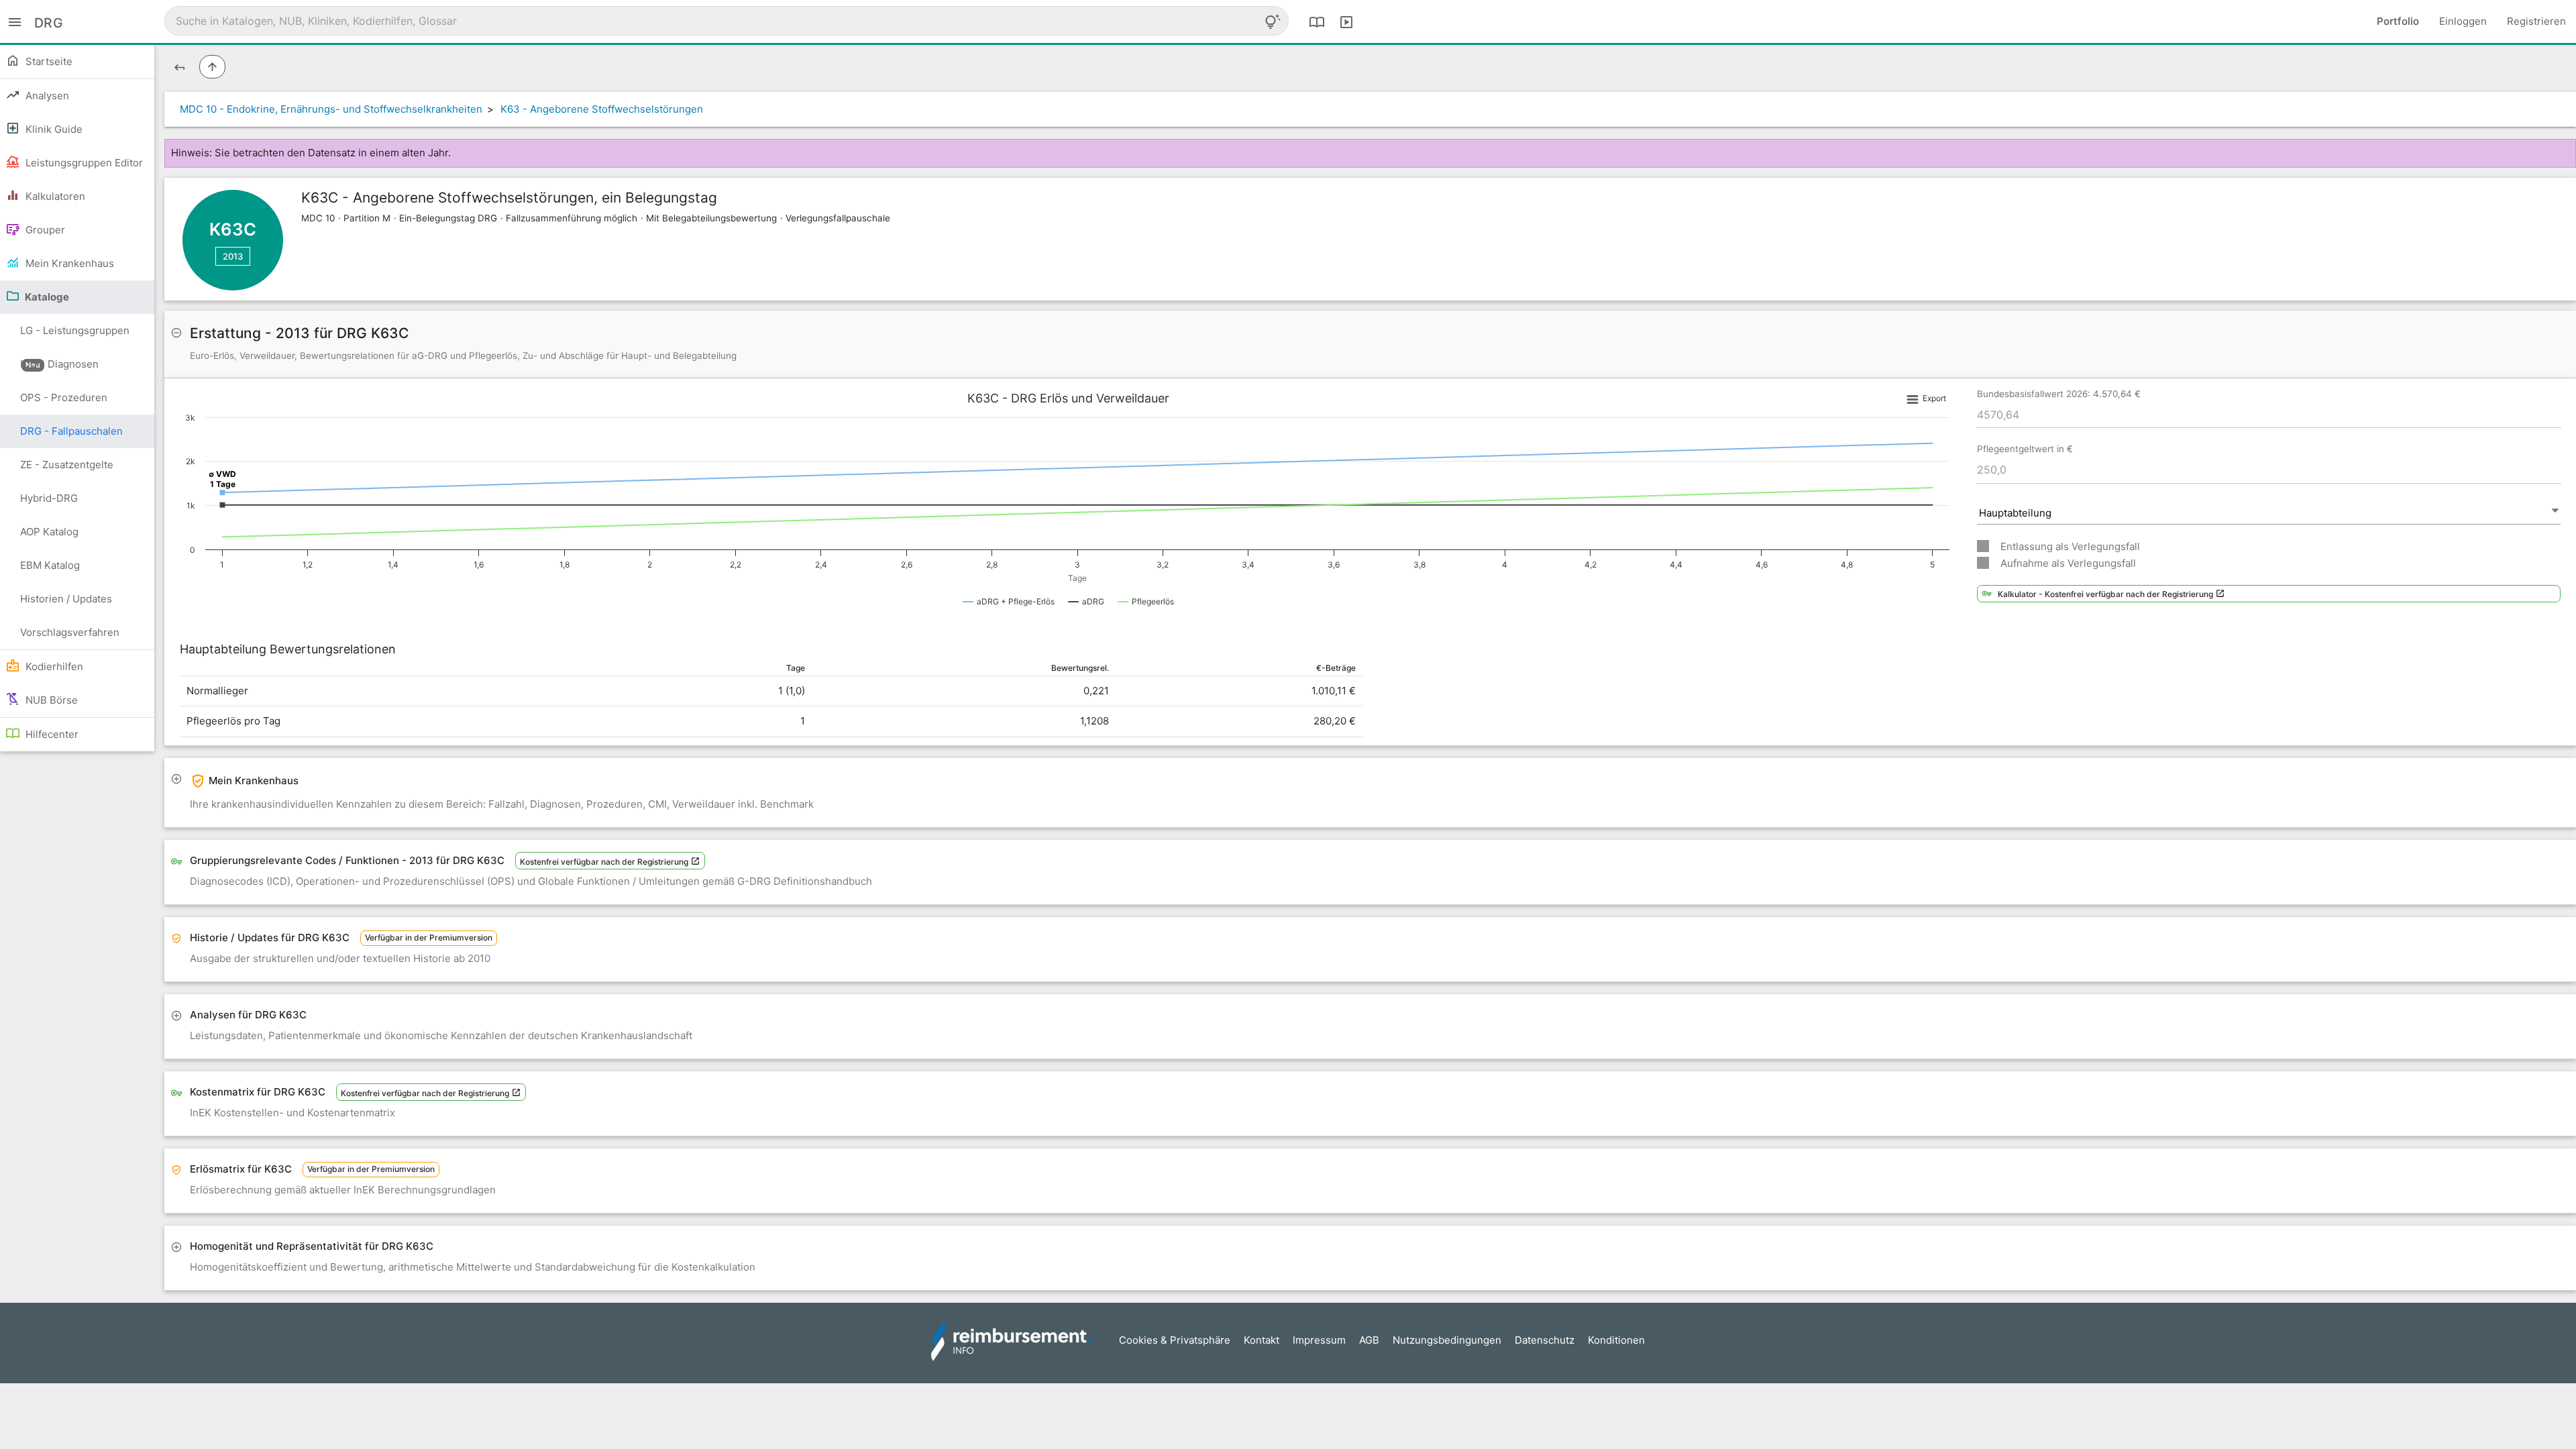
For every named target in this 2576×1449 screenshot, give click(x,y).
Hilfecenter (51, 734)
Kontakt (1262, 1340)
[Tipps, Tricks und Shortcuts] (1273, 21)
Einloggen (2463, 21)
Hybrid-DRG (49, 498)
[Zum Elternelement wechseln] (212, 67)
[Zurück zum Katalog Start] (179, 67)
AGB (1369, 1340)
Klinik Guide (53, 129)
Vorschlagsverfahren (70, 632)
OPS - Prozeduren (64, 397)
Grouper (44, 230)
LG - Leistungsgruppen (75, 336)
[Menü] (15, 21)
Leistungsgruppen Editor (83, 163)
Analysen (46, 96)
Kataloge (46, 297)
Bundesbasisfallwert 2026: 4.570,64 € (2059, 394)
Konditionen (1616, 1340)
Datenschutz (1545, 1340)
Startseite (48, 61)
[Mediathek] (1346, 21)
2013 (233, 256)
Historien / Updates (66, 599)
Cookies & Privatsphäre (1175, 1340)
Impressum (1319, 1340)
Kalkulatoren (54, 196)
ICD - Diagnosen (59, 364)
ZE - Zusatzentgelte (67, 465)
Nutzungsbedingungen (1447, 1340)
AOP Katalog (49, 532)
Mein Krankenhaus (68, 263)
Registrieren (2536, 21)
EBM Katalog (50, 565)
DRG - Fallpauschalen (71, 431)
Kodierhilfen (53, 666)
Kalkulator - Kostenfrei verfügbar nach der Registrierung (2106, 594)
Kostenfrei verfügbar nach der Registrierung (605, 862)
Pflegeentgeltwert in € (2025, 449)
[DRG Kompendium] (1317, 21)
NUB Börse (50, 700)
